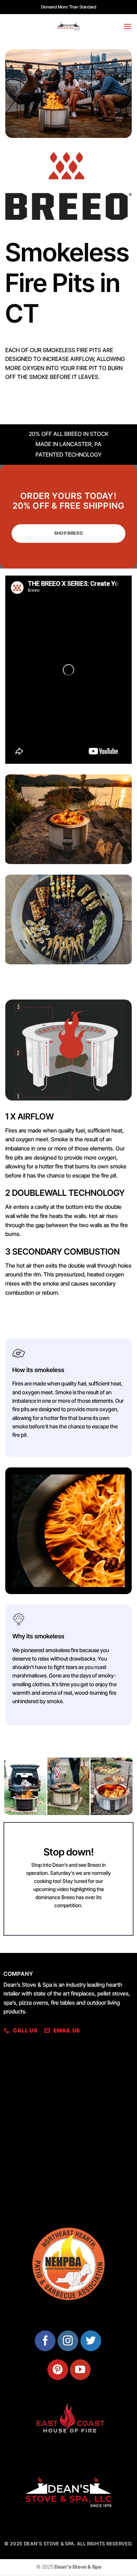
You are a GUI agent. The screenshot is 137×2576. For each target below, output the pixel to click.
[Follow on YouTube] (80, 2370)
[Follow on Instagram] (68, 2341)
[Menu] (128, 26)
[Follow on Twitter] (91, 2341)
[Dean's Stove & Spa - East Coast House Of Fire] (68, 26)
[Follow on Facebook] (45, 2341)
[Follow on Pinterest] (58, 2370)
